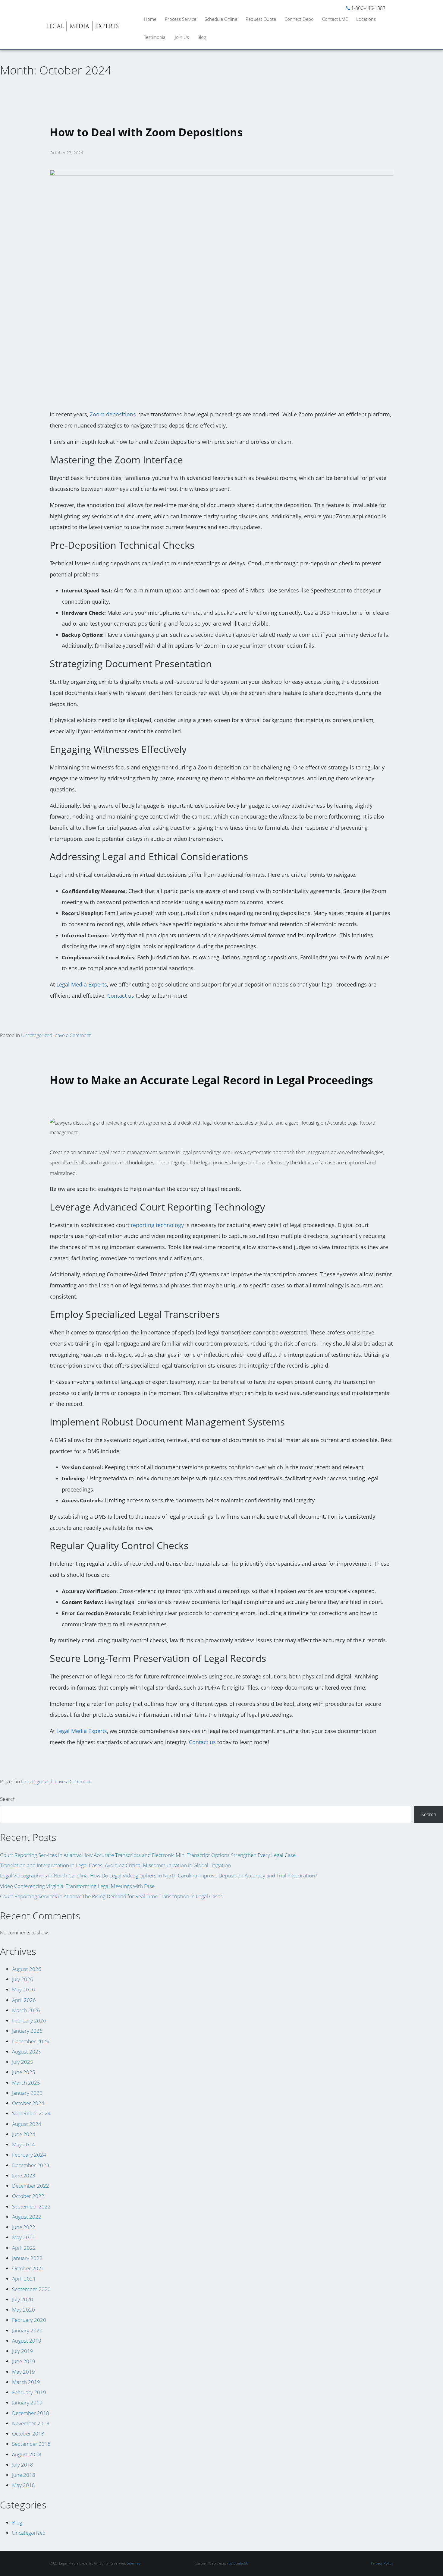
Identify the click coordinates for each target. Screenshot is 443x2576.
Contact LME (335, 19)
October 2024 (28, 2103)
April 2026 (24, 2000)
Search (8, 1799)
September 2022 (31, 2207)
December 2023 (31, 2165)
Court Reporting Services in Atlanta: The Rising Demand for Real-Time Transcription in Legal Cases (111, 1896)
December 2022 (31, 2186)
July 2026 (23, 1979)
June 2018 (24, 2475)
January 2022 (27, 2258)
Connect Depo (299, 19)
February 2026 (29, 2020)
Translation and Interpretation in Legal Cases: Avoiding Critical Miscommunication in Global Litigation (115, 1865)
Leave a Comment (72, 1035)
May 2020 (24, 2310)
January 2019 (27, 2402)
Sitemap (134, 2563)
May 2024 (24, 2144)
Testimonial (155, 37)
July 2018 (23, 2465)
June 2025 (24, 2072)
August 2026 (27, 1969)
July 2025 (23, 2062)
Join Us (182, 37)
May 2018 (24, 2485)
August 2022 (27, 2217)
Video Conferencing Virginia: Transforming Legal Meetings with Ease (77, 1886)
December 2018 (31, 2413)
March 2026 (26, 2010)
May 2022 (24, 2237)
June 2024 (24, 2134)
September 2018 (31, 2444)
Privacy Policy (382, 2563)
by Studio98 (239, 2563)
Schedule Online (221, 19)
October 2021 (28, 2268)
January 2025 (27, 2093)
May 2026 (24, 1989)
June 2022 (24, 2227)
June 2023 (24, 2175)
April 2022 (24, 2248)
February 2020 (29, 2320)
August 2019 (27, 2341)
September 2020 (31, 2289)
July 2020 (23, 2299)
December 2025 (31, 2041)
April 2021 (24, 2279)
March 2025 (26, 2083)
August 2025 (27, 2052)
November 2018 (31, 2423)
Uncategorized (37, 1035)
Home (150, 19)
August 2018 (27, 2454)
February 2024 (29, 2155)
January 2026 (27, 2031)
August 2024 (27, 2124)
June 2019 (24, 2361)
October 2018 (28, 2434)
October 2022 (28, 2196)
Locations (366, 19)
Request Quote (261, 19)
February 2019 (29, 2392)
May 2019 (24, 2372)
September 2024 (31, 2113)
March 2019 (26, 2382)
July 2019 (23, 2351)
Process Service (181, 19)
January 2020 (27, 2330)
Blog (202, 37)
